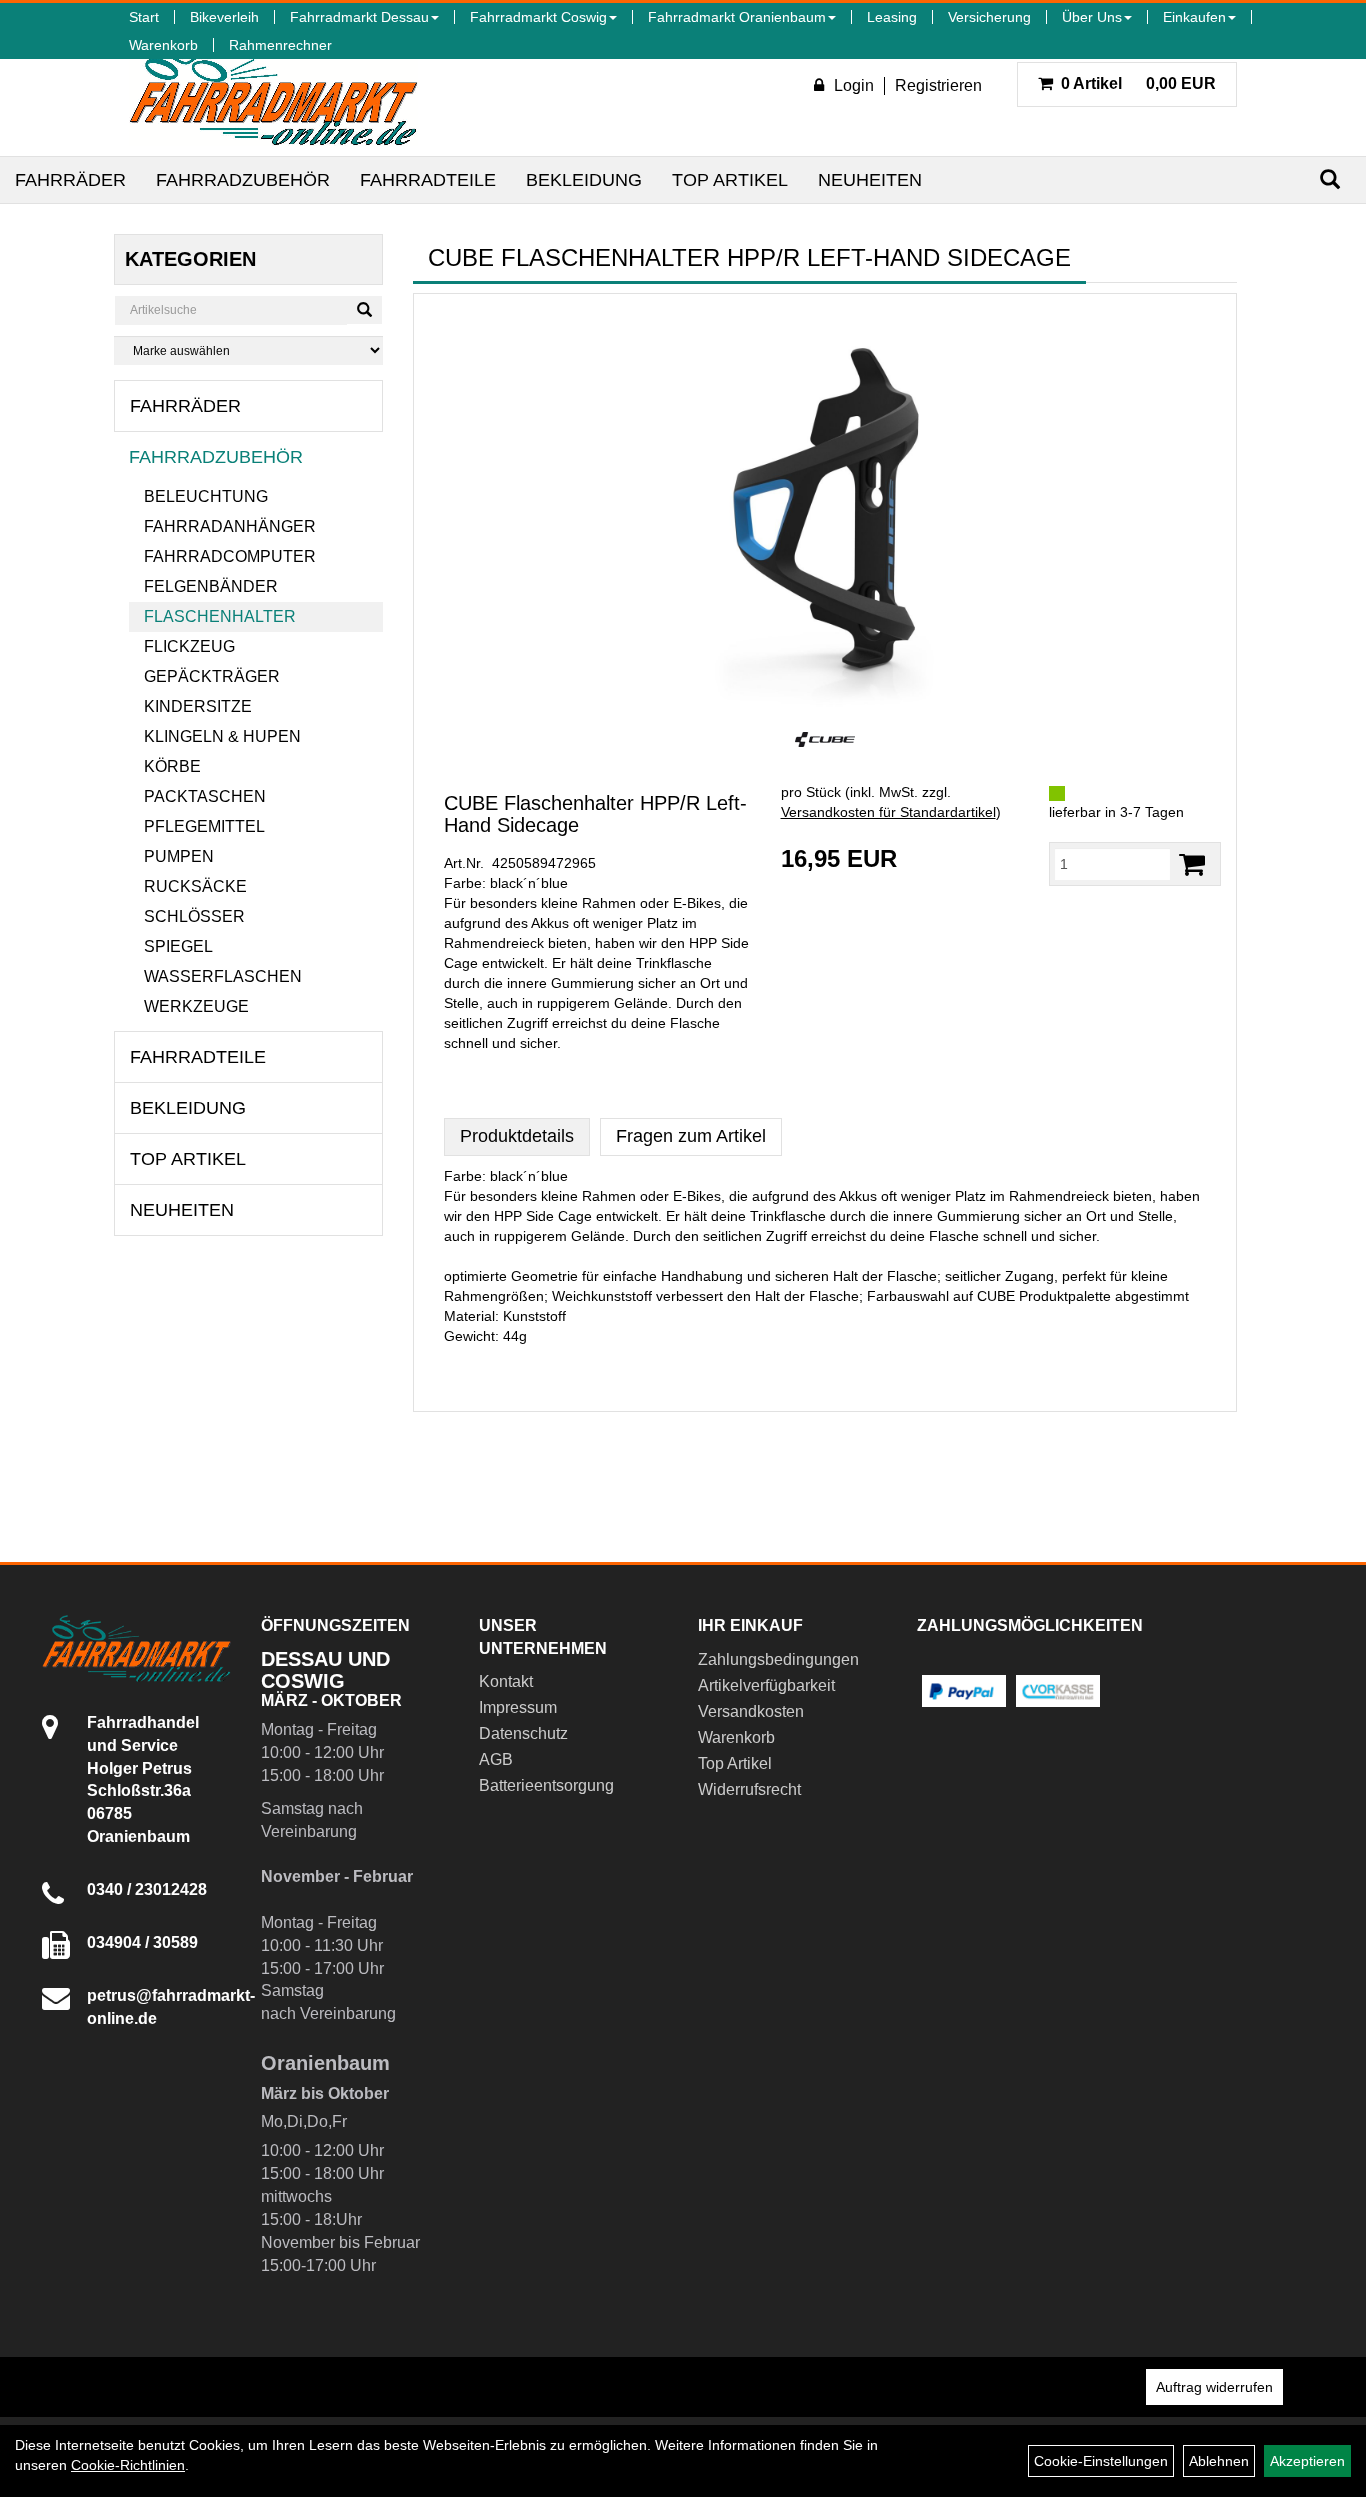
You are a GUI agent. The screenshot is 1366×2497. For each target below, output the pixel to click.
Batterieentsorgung (546, 1785)
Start (144, 17)
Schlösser (194, 916)
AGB (496, 1759)
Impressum (518, 1707)
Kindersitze (198, 706)
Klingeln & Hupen (222, 736)
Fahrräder (70, 180)
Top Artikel (730, 180)
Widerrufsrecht (749, 1789)
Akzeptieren (1307, 2461)
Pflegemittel (204, 826)
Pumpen (179, 856)
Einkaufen (1194, 17)
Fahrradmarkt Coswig (538, 17)
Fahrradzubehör (243, 180)
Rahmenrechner (280, 45)
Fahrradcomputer (230, 556)
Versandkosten (751, 1711)
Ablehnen (1219, 2461)
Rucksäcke (195, 886)
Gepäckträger (212, 676)
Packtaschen (205, 796)
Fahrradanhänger (230, 526)
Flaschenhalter (220, 616)
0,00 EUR (1138, 83)
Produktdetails (517, 1136)
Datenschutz (523, 1733)
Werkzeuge (196, 1006)
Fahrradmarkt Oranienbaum (737, 17)
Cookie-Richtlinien (128, 2465)
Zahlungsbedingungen (778, 1659)
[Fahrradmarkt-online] (273, 94)
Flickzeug (189, 646)
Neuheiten (870, 180)
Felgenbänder (211, 586)
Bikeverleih (224, 17)
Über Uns (1092, 17)
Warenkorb (163, 45)
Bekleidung (584, 180)
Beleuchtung (206, 496)
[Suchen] (1330, 179)
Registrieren (938, 85)
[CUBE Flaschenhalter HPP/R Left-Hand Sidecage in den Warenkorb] (1192, 864)
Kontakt (506, 1681)
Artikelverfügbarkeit (766, 1685)
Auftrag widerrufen (1214, 2387)
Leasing (892, 17)
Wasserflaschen (223, 976)
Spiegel (178, 946)
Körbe (172, 766)
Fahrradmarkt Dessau (359, 17)
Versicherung (989, 17)
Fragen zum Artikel (691, 1136)
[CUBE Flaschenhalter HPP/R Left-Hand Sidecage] (825, 508)
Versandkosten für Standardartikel (888, 812)
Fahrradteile (428, 180)
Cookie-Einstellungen (1101, 2461)
